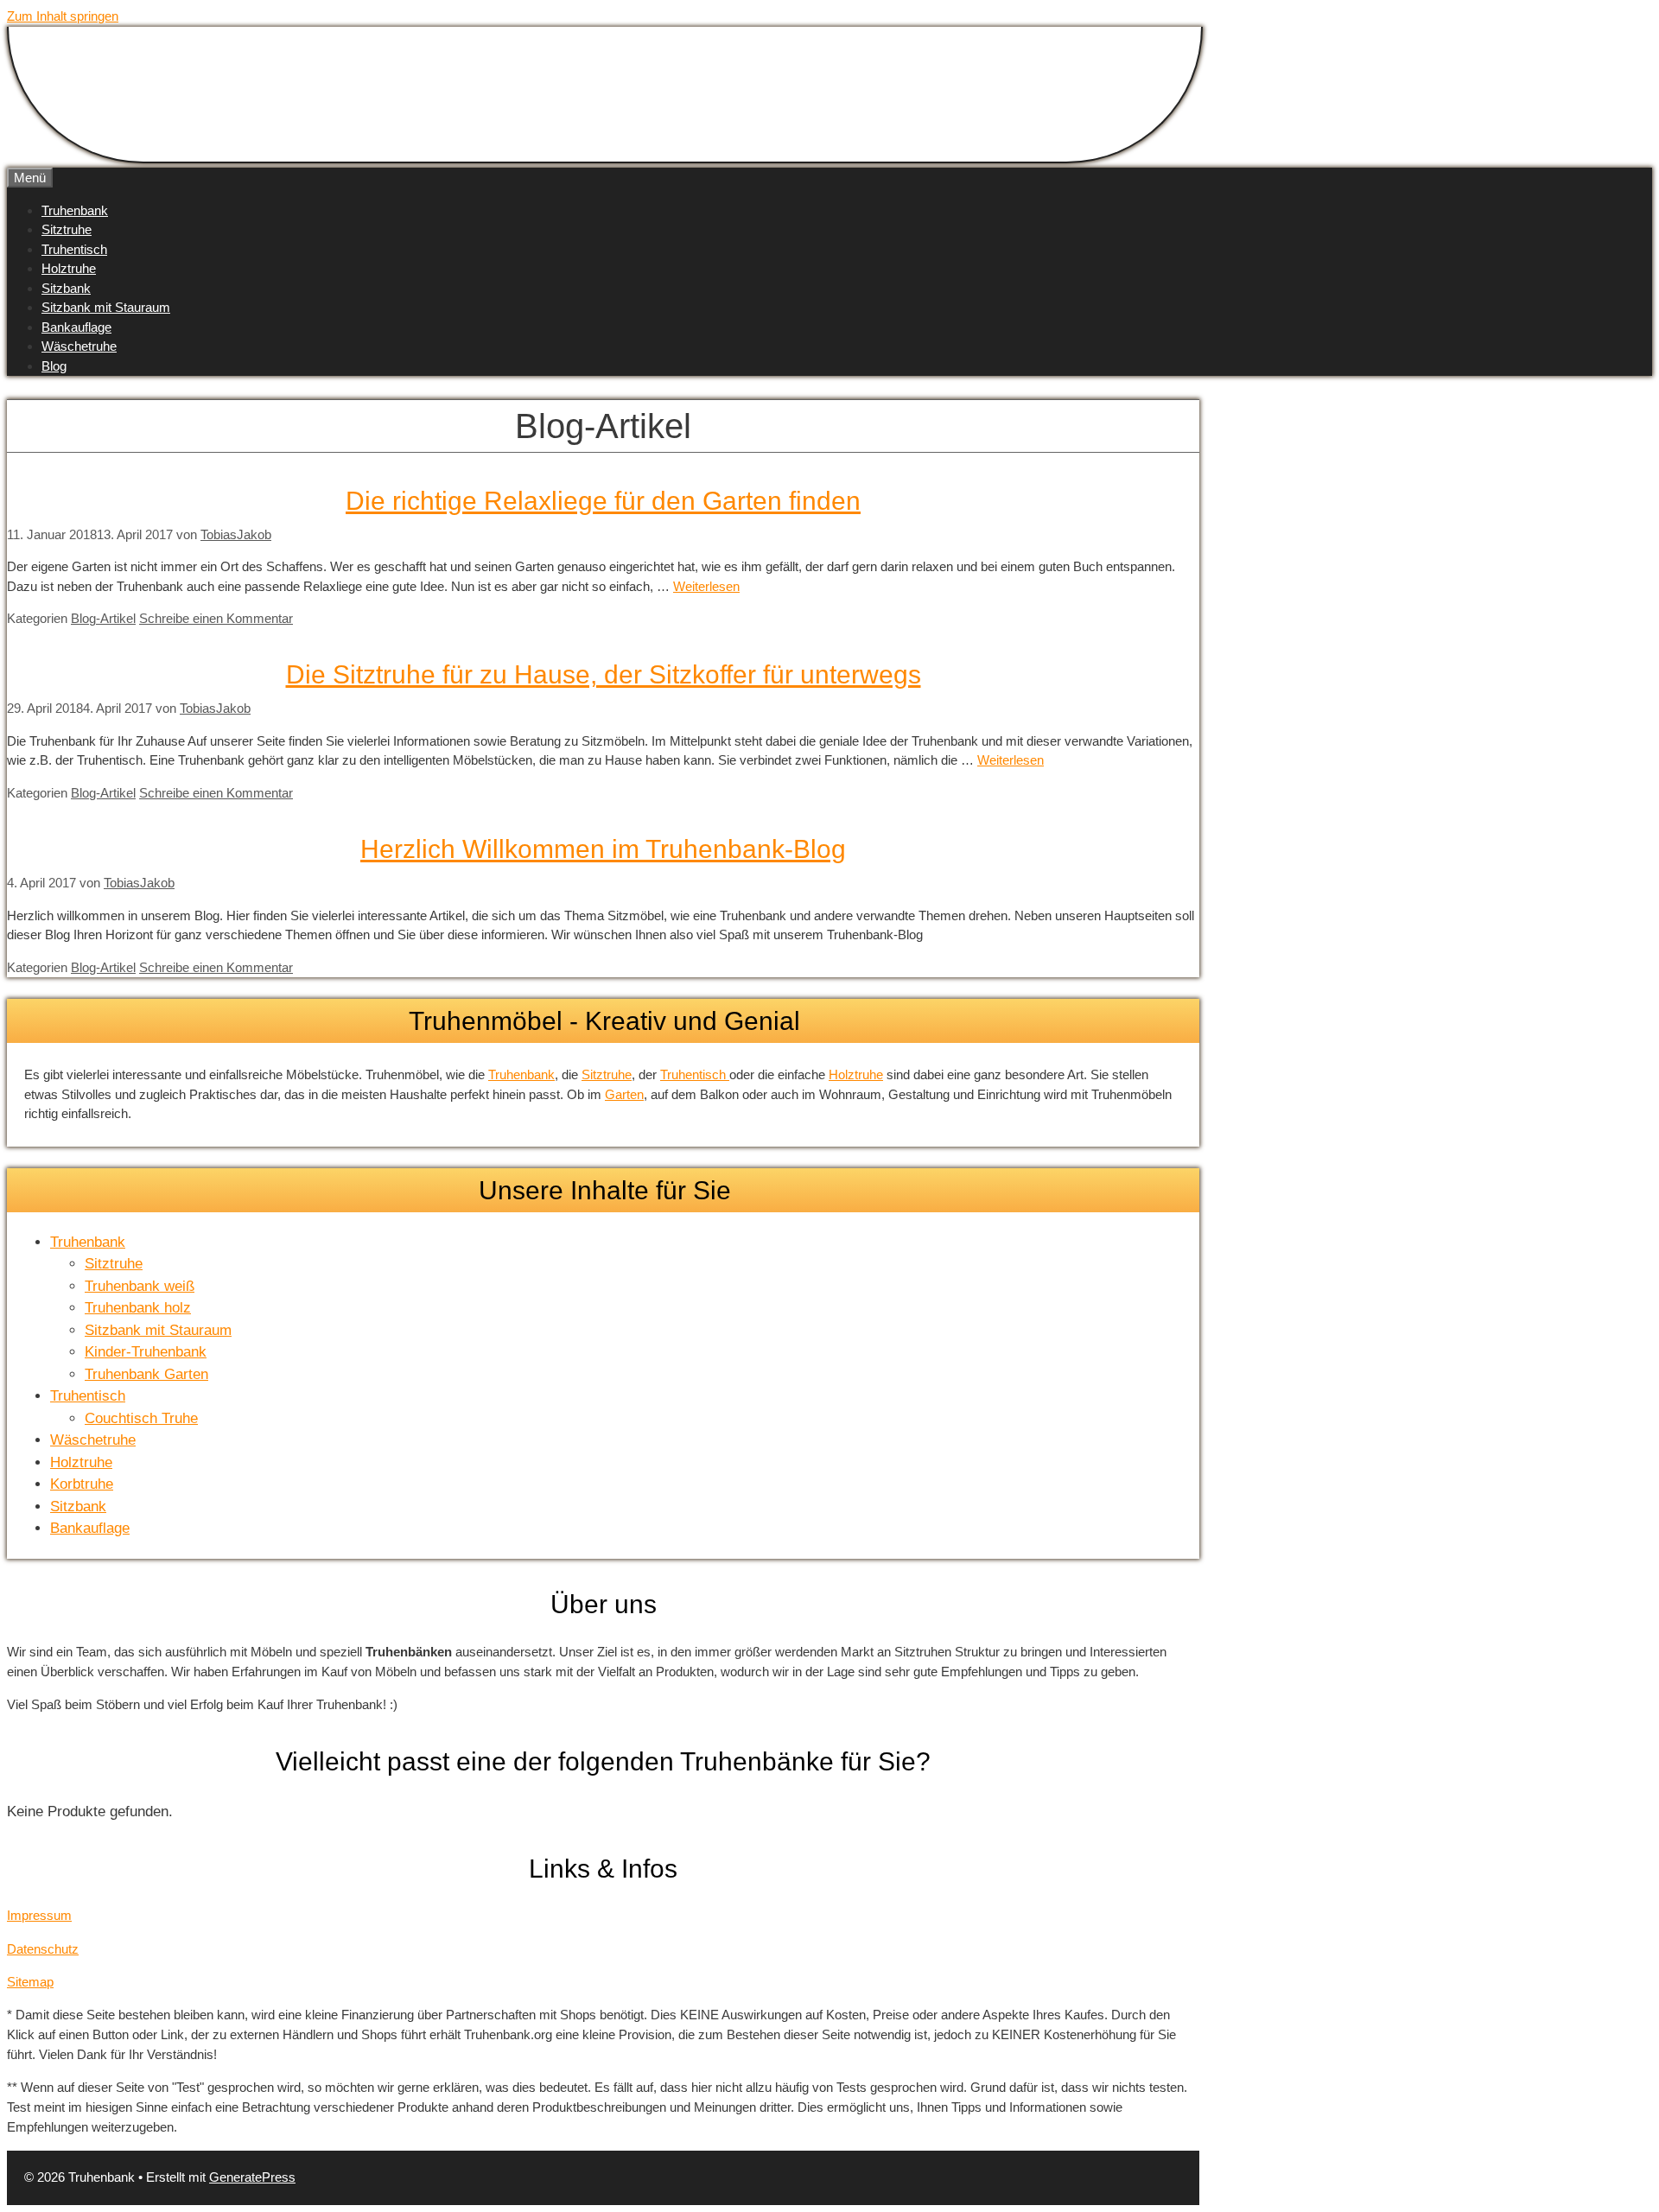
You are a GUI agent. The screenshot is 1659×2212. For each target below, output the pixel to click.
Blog (54, 366)
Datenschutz (43, 1949)
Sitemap (30, 1982)
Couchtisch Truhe (141, 1418)
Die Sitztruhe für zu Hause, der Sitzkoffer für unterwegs (604, 674)
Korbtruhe (82, 1484)
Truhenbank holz (138, 1308)
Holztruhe (69, 268)
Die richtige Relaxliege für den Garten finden (603, 501)
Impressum (39, 1915)
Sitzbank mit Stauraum (106, 307)
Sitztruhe (67, 229)
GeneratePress (252, 2177)
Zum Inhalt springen (63, 16)
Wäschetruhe (79, 346)
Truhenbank (75, 210)
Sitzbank (66, 288)
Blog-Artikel (103, 618)
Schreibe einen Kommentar (216, 618)
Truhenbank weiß (140, 1286)
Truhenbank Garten (146, 1374)
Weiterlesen (706, 586)
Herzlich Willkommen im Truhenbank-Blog (603, 849)
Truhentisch (74, 249)
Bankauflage (76, 327)
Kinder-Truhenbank (146, 1352)
